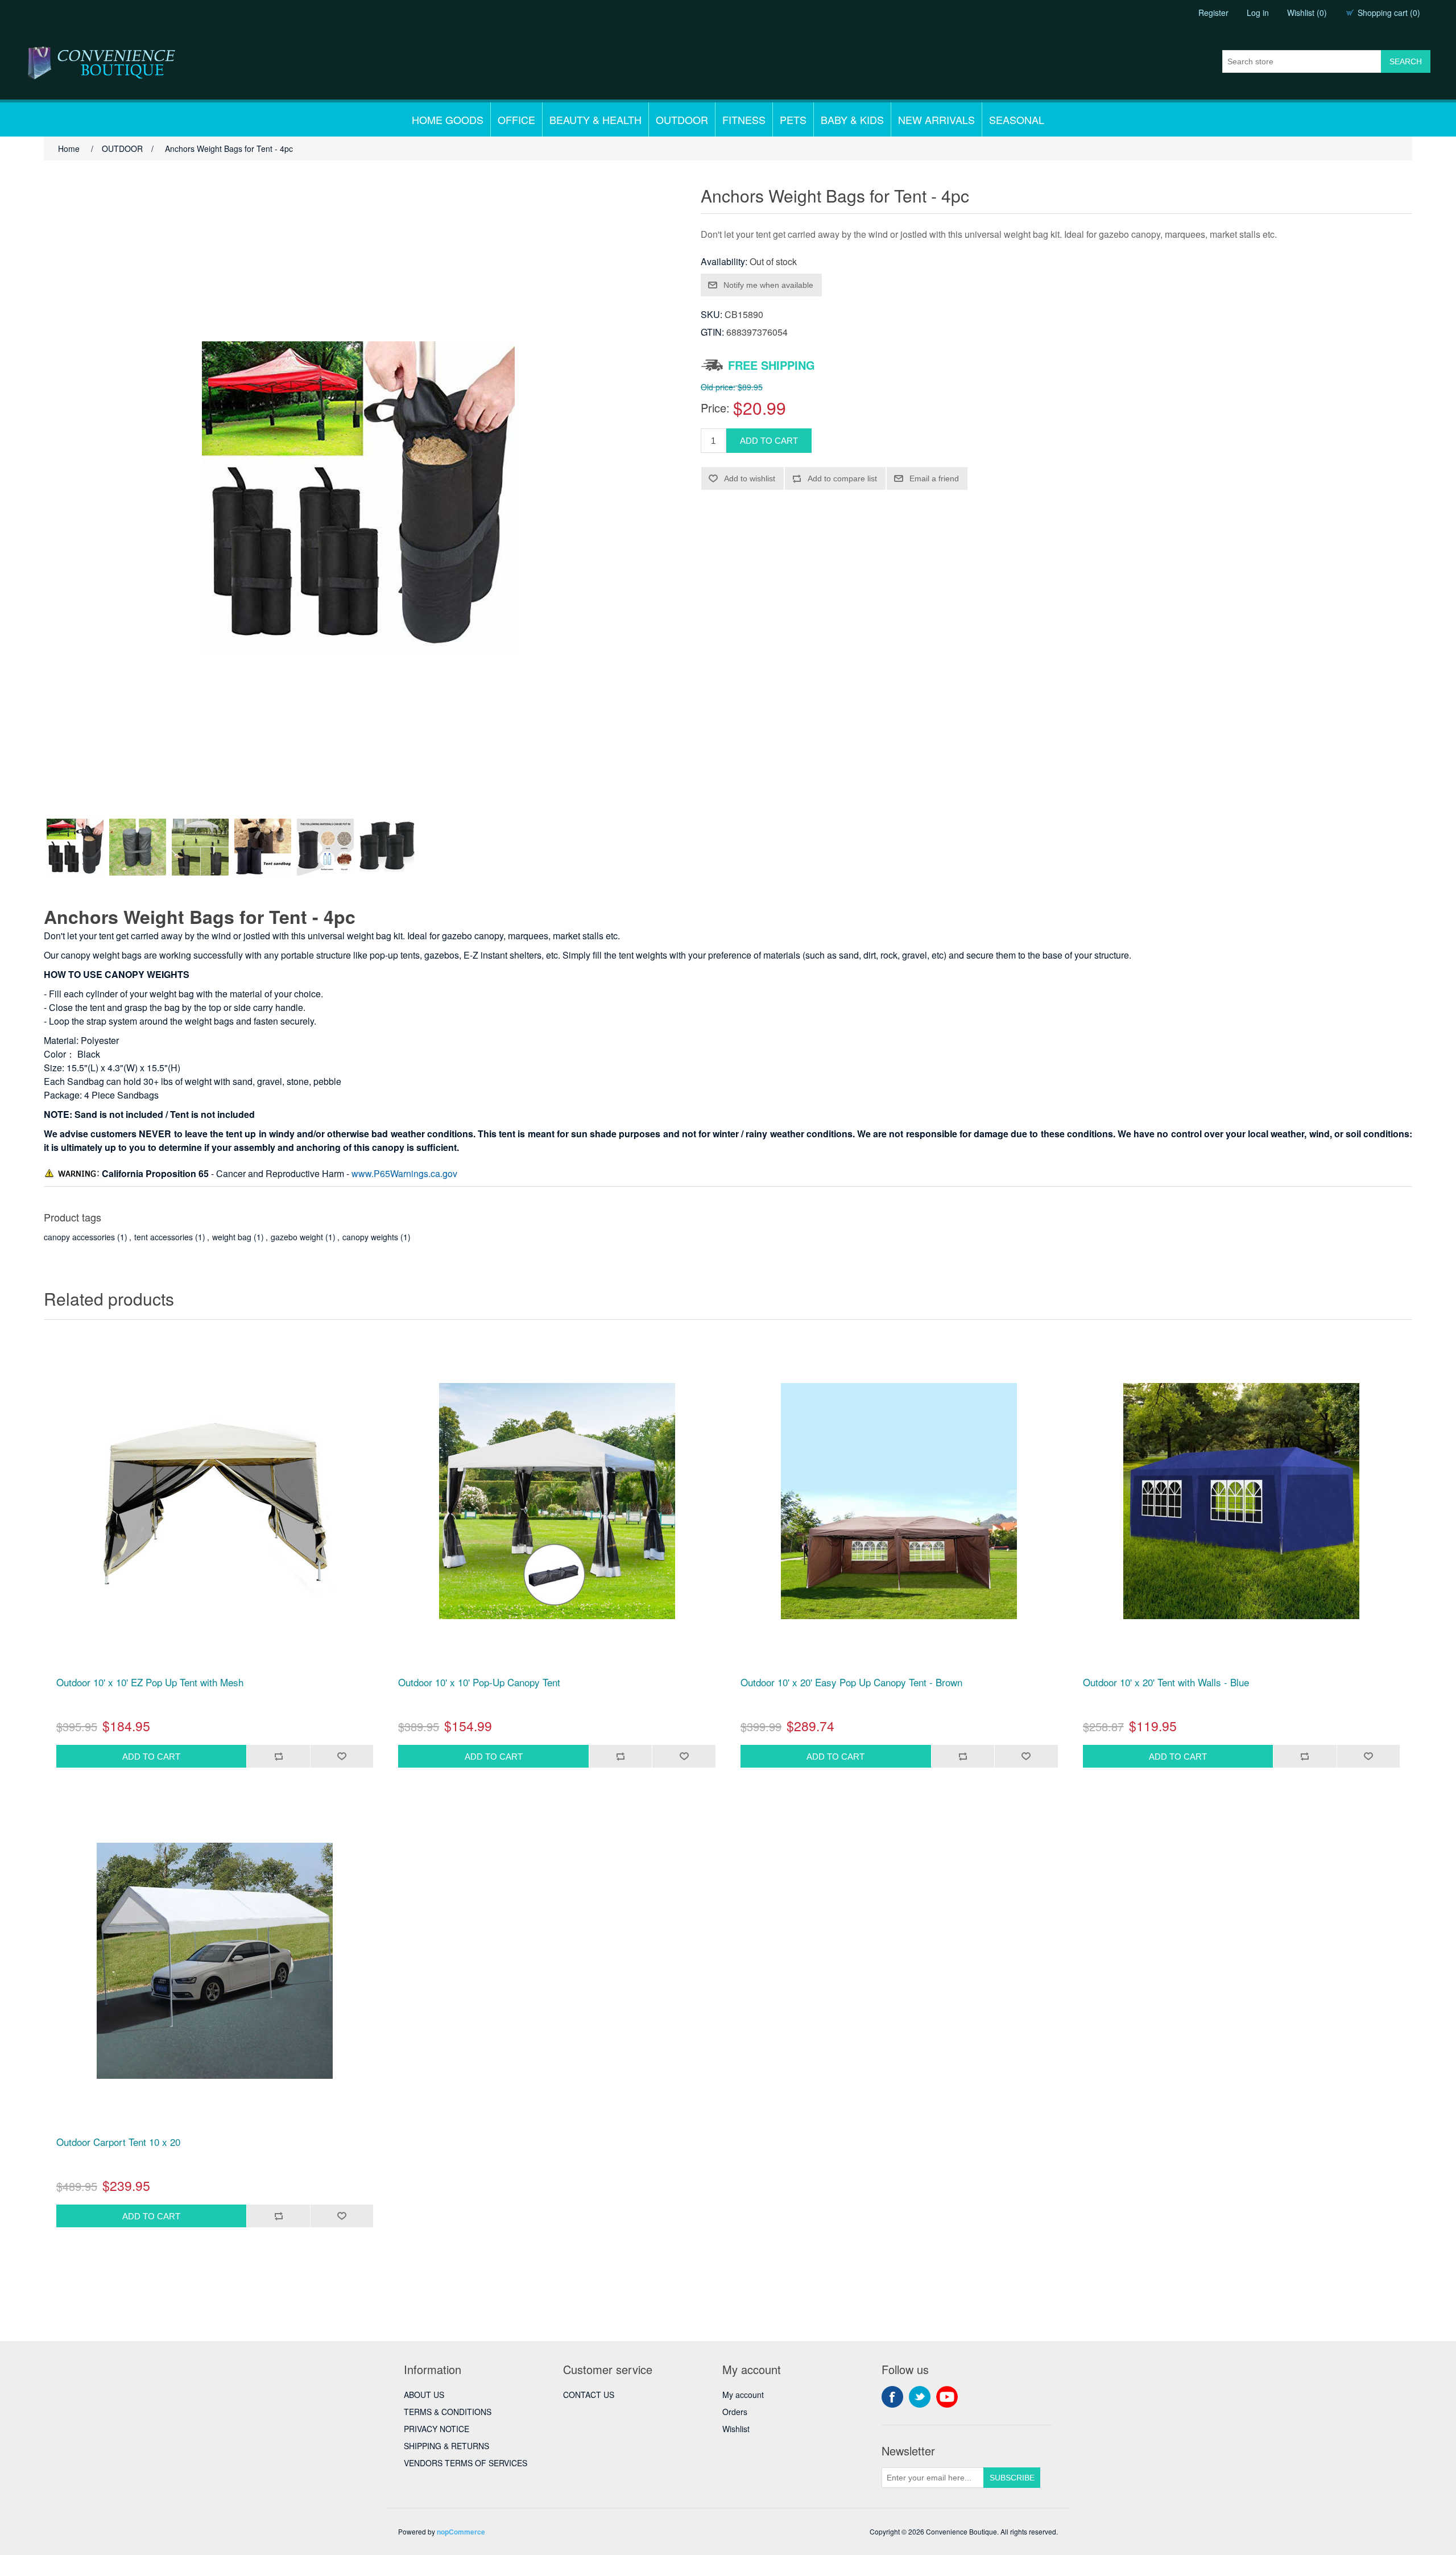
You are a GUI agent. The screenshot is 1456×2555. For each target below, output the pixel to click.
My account (743, 2395)
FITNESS (744, 119)
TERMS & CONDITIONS (448, 2412)
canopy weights (370, 1237)
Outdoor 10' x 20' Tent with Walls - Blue (1166, 1682)
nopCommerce (461, 2532)
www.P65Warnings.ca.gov (404, 1173)
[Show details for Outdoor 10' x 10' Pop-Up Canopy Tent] (557, 1501)
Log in (1258, 13)
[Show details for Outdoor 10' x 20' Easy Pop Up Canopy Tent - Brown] (899, 1501)
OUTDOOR (682, 119)
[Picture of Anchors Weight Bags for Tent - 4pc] (75, 847)
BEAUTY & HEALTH (595, 119)
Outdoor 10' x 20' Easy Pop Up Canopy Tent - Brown (851, 1682)
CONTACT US (589, 2395)
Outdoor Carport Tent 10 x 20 (118, 2142)
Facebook (892, 2397)
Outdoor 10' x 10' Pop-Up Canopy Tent (479, 1682)
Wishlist (736, 2429)
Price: (715, 408)
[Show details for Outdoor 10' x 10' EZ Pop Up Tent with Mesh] (215, 1501)
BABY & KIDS (852, 119)
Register (1213, 13)
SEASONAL (1017, 119)
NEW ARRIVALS (936, 119)
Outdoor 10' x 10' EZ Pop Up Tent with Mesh (150, 1682)
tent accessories (164, 1237)
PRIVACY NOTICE (437, 2429)
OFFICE (516, 119)
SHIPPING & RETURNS (446, 2446)
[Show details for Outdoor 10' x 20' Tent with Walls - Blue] (1242, 1501)
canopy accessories (79, 1237)
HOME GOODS (448, 119)
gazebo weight (297, 1237)
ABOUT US (424, 2395)
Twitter (920, 2397)
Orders (735, 2412)
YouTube (947, 2397)
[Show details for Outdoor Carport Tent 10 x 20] (215, 1960)
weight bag (232, 1237)
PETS (793, 119)
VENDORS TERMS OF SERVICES (466, 2463)
